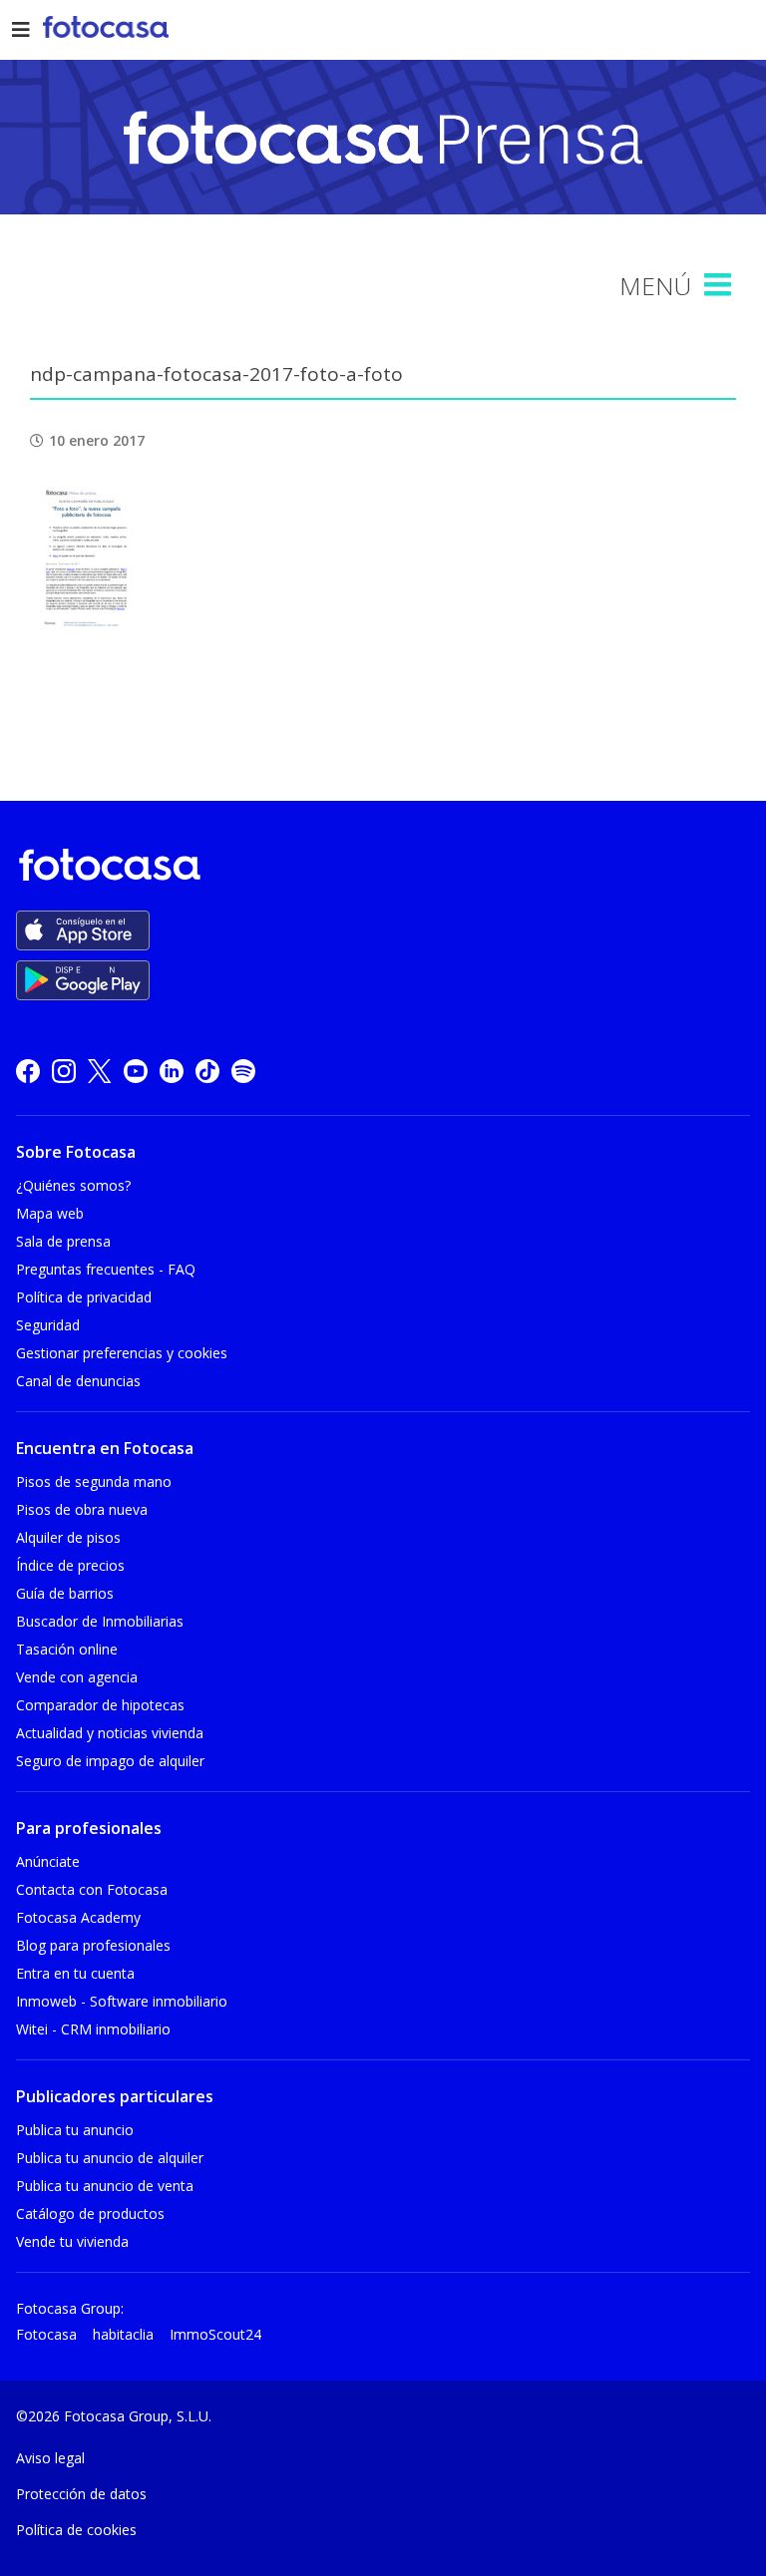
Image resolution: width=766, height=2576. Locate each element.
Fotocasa (46, 2334)
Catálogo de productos (90, 2213)
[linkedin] (172, 1071)
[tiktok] (207, 1071)
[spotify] (243, 1071)
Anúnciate (48, 1861)
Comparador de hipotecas (100, 1705)
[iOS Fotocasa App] (83, 930)
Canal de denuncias (78, 1381)
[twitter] (100, 1071)
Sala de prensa (63, 1241)
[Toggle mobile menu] (720, 285)
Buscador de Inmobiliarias (100, 1621)
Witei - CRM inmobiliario (93, 2029)
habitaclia (123, 2334)
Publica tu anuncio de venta (105, 2186)
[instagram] (64, 1071)
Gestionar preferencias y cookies (122, 1353)
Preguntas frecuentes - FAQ (106, 1269)
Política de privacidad (84, 1297)
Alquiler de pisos (68, 1537)
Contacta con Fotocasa (92, 1889)
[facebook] (28, 1071)
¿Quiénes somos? (73, 1185)
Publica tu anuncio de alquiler (110, 2158)
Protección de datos (81, 2494)
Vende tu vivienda (72, 2241)
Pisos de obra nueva (82, 1509)
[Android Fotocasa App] (83, 980)
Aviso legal (50, 2458)
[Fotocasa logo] (379, 868)
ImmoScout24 (215, 2334)
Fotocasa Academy (78, 1917)
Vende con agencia (77, 1677)
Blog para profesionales (93, 1945)
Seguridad (48, 1325)
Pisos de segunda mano (94, 1481)
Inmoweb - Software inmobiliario (122, 2001)
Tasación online (67, 1649)
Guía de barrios (65, 1593)
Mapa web (50, 1213)
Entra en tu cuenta (75, 1973)
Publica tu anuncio (75, 2130)
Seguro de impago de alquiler (110, 1761)
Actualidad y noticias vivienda (110, 1733)
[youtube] (136, 1071)
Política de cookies (76, 2530)
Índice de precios (70, 1565)
